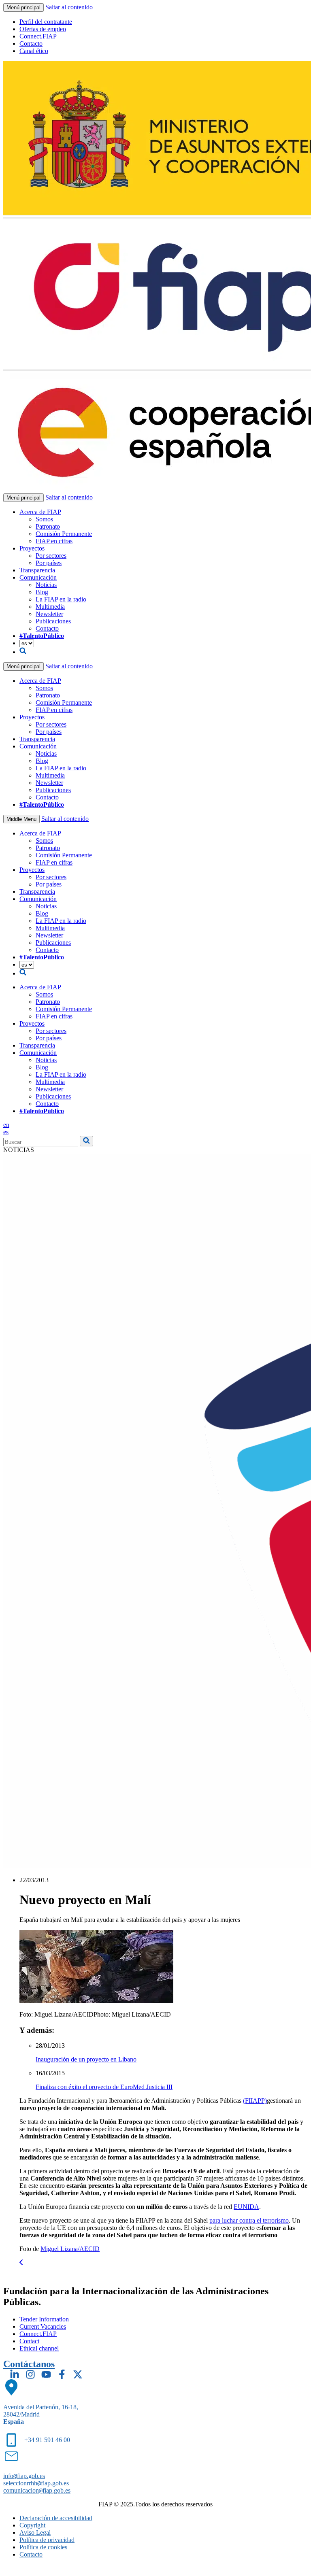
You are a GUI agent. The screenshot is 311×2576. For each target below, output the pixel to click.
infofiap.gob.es (24, 2476)
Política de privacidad (47, 2540)
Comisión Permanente (64, 534)
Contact (29, 2341)
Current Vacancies (43, 2326)
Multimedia (50, 607)
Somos (44, 519)
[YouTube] (46, 2374)
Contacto (31, 44)
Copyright (32, 2525)
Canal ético (34, 51)
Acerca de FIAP (40, 512)
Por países (49, 563)
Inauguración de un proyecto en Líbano (86, 2059)
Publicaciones (53, 621)
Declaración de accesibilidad (56, 2518)
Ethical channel (39, 2348)
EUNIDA (246, 2207)
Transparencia (37, 570)
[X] (78, 2374)
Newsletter (49, 614)
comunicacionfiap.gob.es (37, 2490)
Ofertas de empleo (43, 29)
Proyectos (32, 548)
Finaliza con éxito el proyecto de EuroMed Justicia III (104, 2087)
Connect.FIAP (38, 36)
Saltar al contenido (69, 7)
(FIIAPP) (255, 2101)
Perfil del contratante (46, 22)
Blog (42, 592)
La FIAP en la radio (61, 599)
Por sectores (51, 556)
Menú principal (23, 7)
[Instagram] (30, 2374)
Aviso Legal (35, 2532)
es (6, 1132)
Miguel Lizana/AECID (70, 2249)
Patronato (48, 526)
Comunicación (38, 577)
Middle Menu (21, 819)
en (6, 1125)
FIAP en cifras (54, 541)
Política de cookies (43, 2547)
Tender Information (44, 2319)
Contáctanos (29, 2364)
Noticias (46, 585)
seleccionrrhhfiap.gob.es (36, 2483)
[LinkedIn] (15, 2374)
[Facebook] (62, 2374)
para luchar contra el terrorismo (249, 2220)
